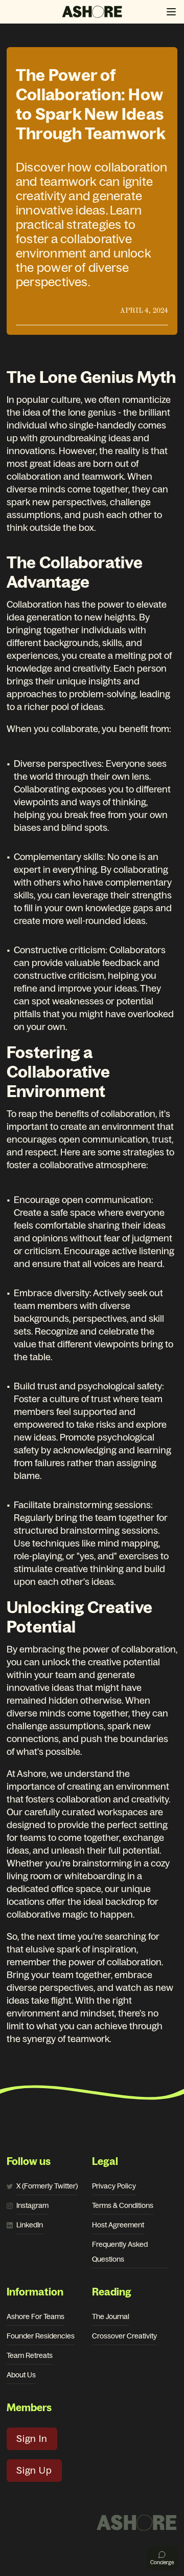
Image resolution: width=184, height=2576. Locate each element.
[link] (47, 2186)
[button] (171, 12)
